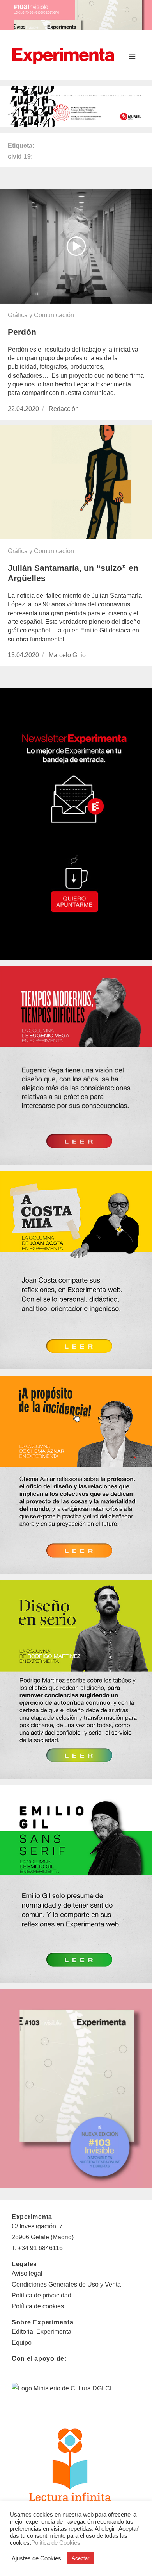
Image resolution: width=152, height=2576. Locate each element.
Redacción (64, 409)
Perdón (22, 332)
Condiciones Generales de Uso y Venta (66, 2284)
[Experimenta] (63, 55)
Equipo (22, 2343)
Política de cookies (38, 2306)
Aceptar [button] (80, 2558)
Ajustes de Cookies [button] (36, 2558)
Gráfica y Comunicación (41, 315)
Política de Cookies (56, 2543)
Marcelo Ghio (67, 655)
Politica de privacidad (42, 2295)
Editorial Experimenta (42, 2332)
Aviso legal (27, 2273)
